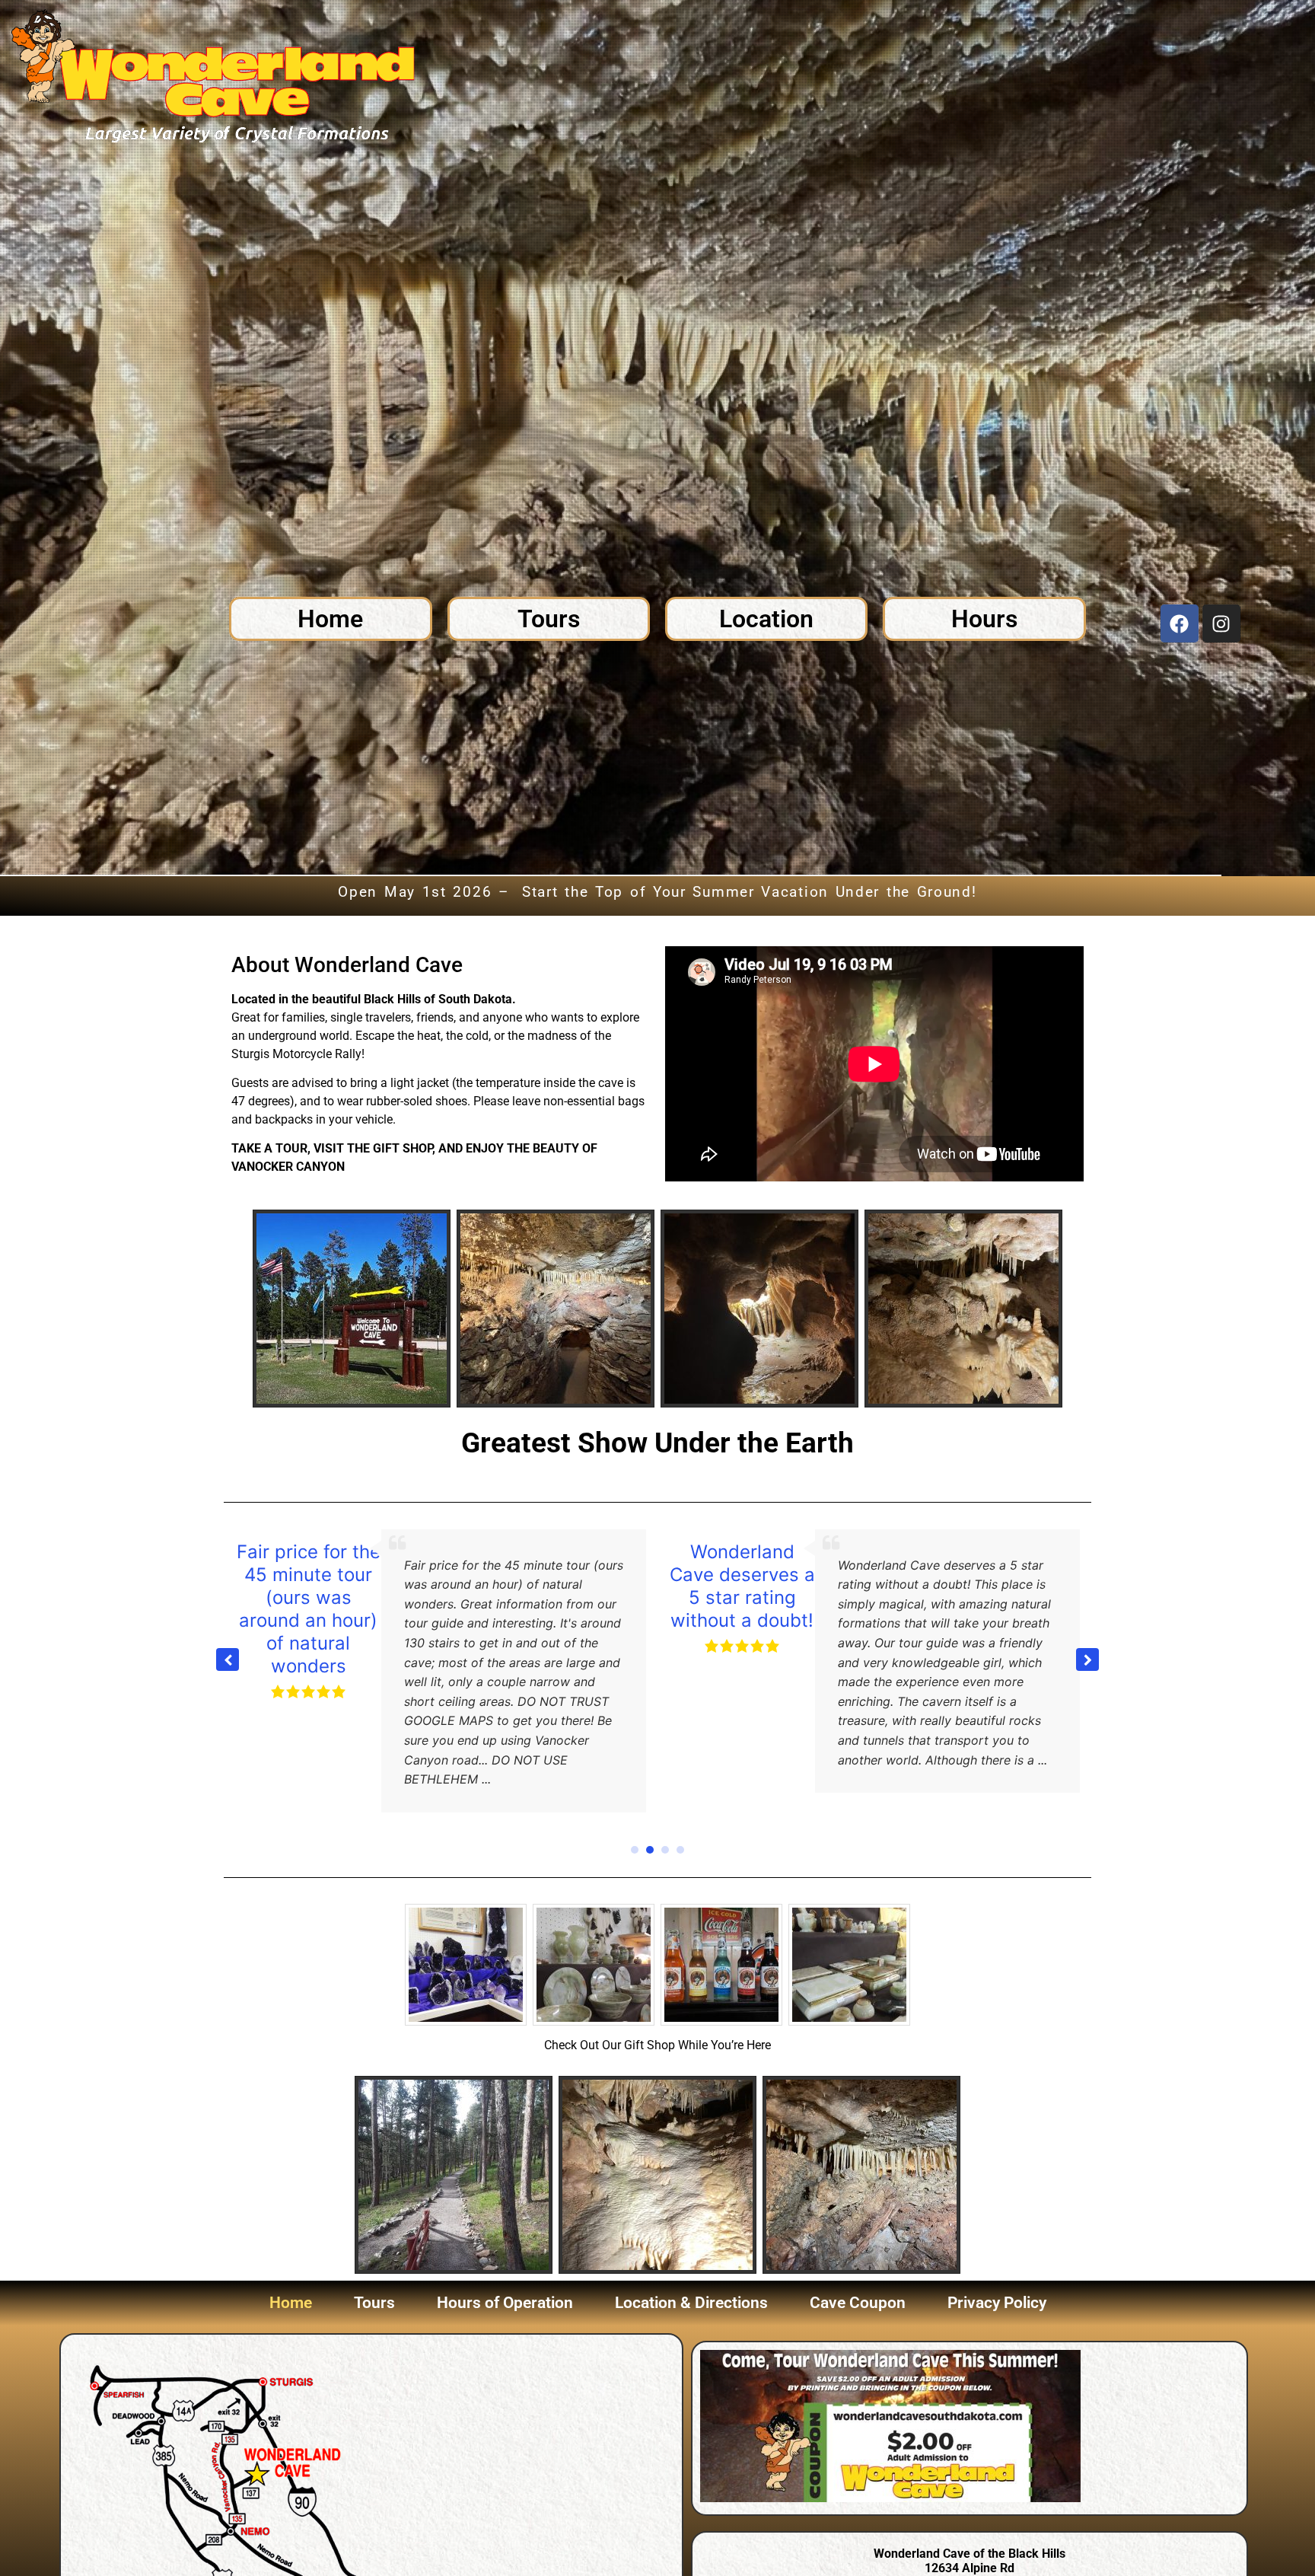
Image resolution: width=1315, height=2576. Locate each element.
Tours (374, 2284)
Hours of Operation (505, 2284)
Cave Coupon (858, 2284)
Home (291, 2284)
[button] (1087, 1650)
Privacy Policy (997, 2284)
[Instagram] (1221, 623)
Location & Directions (691, 2284)
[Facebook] (1180, 623)
